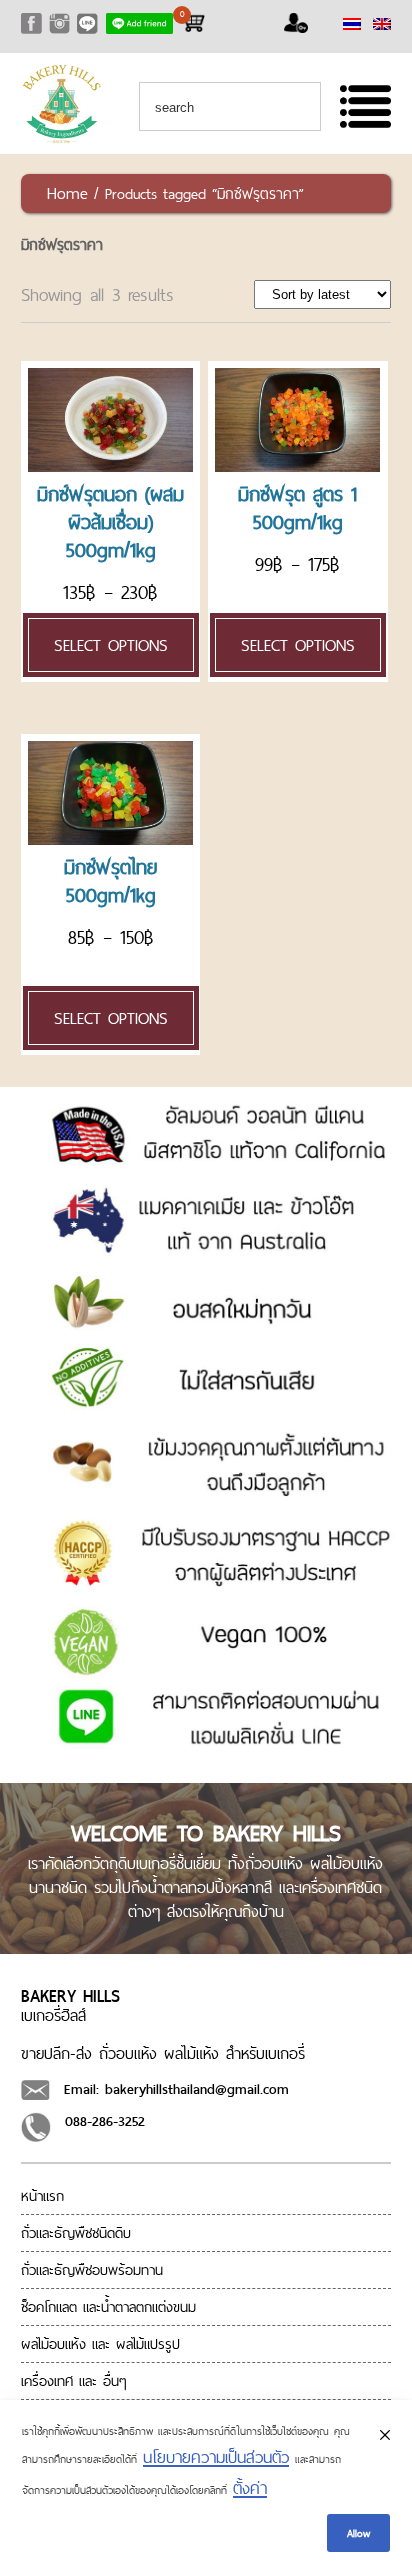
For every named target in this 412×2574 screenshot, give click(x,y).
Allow (358, 2533)
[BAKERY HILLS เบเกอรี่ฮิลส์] (61, 139)
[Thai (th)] (352, 24)
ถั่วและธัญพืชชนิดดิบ (76, 2233)
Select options (111, 645)
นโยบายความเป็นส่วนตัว (216, 2457)
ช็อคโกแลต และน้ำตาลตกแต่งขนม (108, 2307)
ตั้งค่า (250, 2488)
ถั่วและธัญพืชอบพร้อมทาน (92, 2270)
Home (67, 193)
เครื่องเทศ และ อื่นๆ (74, 2381)
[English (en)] (382, 24)
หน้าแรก (42, 2196)
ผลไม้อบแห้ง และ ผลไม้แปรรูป (100, 2344)
